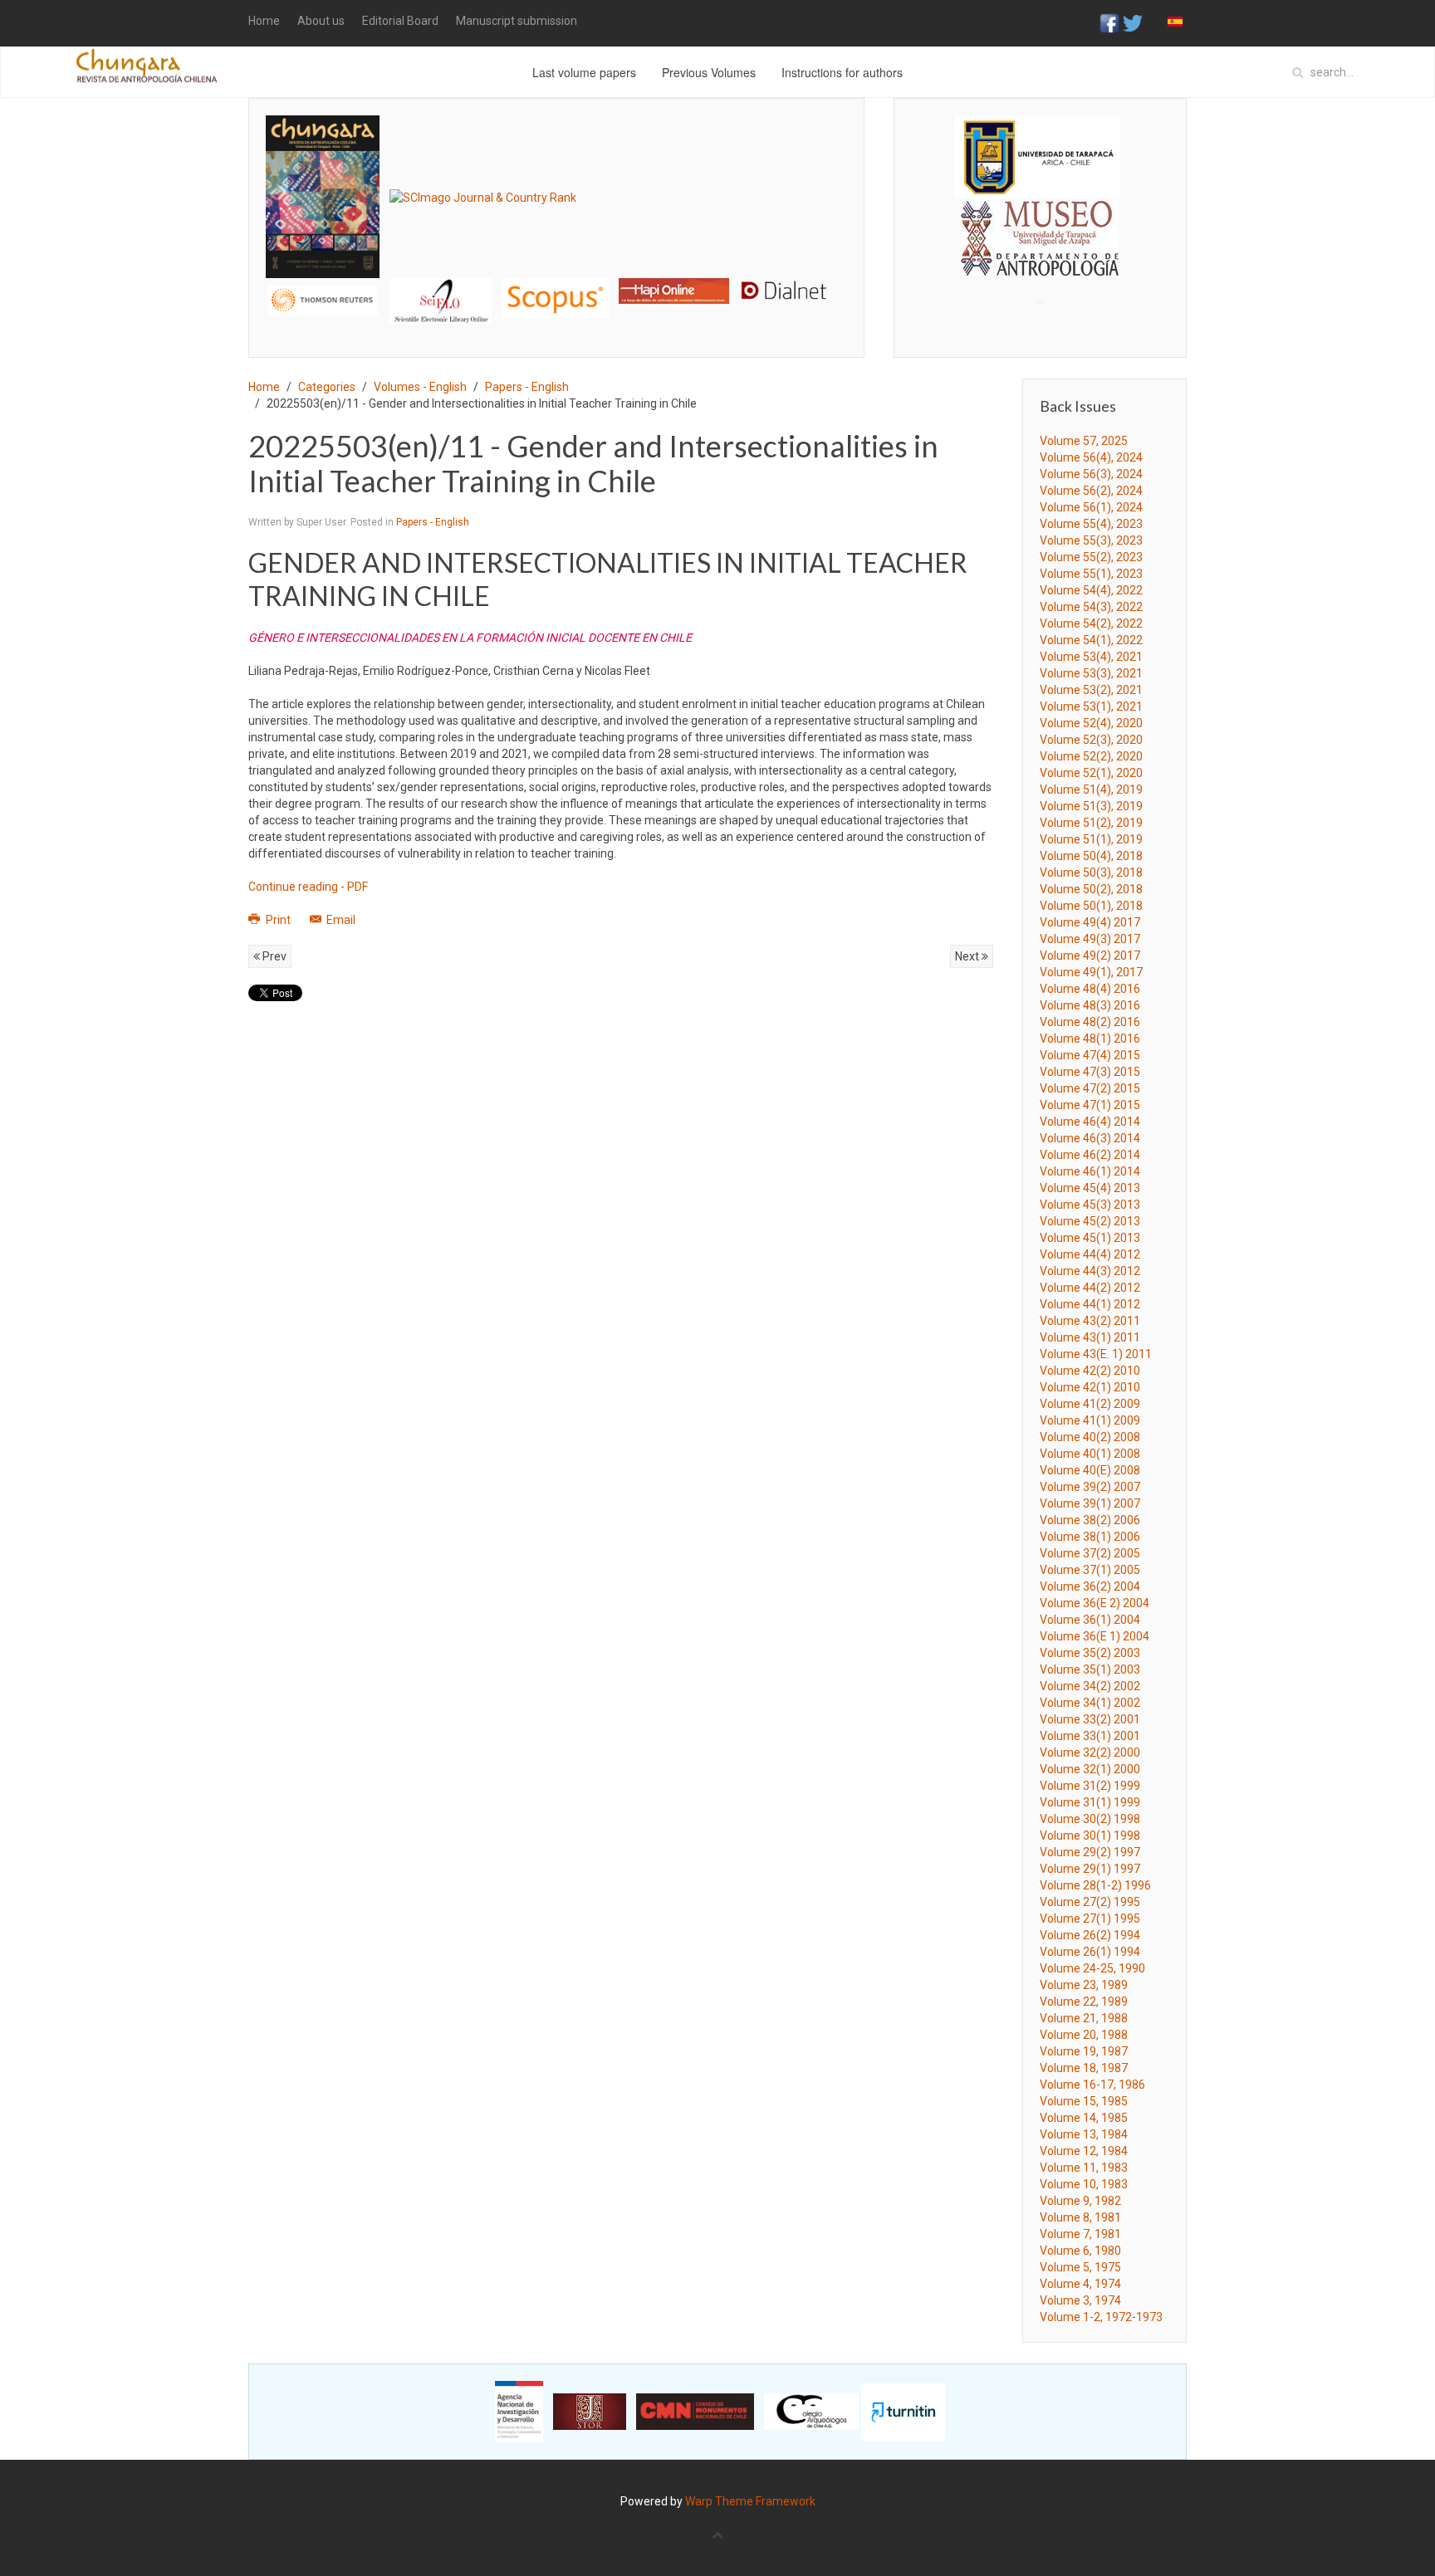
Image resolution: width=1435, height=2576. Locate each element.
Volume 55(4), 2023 (1091, 524)
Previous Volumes (709, 72)
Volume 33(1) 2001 (1090, 1736)
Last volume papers (584, 72)
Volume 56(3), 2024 (1091, 474)
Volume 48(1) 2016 (1090, 1039)
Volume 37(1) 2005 (1090, 1570)
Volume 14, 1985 (1084, 2118)
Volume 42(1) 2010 (1090, 1387)
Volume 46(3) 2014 (1090, 1138)
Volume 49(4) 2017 (1090, 922)
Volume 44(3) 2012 (1090, 1271)
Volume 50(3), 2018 (1091, 873)
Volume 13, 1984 (1084, 2134)
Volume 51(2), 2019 (1091, 823)
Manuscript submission (517, 21)
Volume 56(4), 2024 (1091, 457)
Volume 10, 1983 (1084, 2184)
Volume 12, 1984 (1084, 2151)
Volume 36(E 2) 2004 (1095, 1603)
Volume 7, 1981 (1080, 2234)
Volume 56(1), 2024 (1091, 507)
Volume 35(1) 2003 (1090, 1669)
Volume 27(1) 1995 (1090, 1919)
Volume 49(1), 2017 (1091, 972)
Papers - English (527, 387)
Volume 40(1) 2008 (1090, 1454)
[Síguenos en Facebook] (1109, 22)
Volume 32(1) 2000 (1090, 1769)
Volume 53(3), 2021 (1091, 673)
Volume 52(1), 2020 (1091, 773)
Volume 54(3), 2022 (1091, 607)
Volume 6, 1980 (1080, 2251)
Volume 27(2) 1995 (1090, 1902)
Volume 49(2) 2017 (1090, 956)
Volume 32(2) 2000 (1090, 1752)
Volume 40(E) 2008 (1090, 1470)
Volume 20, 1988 (1084, 2035)
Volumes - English (420, 387)
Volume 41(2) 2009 (1090, 1404)
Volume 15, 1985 (1084, 2101)
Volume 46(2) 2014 (1090, 1155)
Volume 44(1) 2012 (1090, 1304)
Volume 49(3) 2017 (1090, 939)
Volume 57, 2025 (1084, 441)
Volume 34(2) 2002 (1090, 1686)
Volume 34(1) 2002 (1090, 1703)
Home (264, 21)
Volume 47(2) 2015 (1090, 1088)
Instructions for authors (842, 72)
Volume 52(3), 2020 (1091, 740)
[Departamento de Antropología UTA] (1040, 261)
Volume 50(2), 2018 (1091, 889)
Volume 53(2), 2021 (1091, 690)
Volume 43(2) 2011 (1090, 1321)
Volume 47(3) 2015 (1090, 1072)
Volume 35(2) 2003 (1090, 1653)
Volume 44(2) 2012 (1090, 1288)
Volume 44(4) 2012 (1090, 1254)
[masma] (1040, 222)
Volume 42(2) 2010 (1090, 1371)
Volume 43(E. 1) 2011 (1096, 1354)
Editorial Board (400, 21)
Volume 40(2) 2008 (1090, 1437)
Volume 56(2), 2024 (1091, 491)
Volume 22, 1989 (1084, 2002)
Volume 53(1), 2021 (1091, 706)
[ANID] (519, 2411)
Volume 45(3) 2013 (1090, 1205)
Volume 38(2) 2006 (1090, 1520)
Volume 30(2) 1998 (1090, 1819)
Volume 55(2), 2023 (1091, 557)
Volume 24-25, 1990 (1092, 1968)
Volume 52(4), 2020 (1091, 723)
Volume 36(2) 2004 (1090, 1586)
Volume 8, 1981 (1080, 2217)
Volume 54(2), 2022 (1091, 623)
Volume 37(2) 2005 (1090, 1553)
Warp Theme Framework (750, 2501)
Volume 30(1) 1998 (1090, 1835)
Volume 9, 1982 (1080, 2201)
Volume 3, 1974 (1080, 2300)
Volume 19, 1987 (1084, 2051)
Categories (327, 387)
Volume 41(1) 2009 (1090, 1420)
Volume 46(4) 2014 (1090, 1122)
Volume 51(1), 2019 (1091, 839)
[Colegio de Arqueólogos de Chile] (811, 2411)
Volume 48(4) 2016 (1090, 989)
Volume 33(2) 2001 (1090, 1719)
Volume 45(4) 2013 (1090, 1188)
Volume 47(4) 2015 (1090, 1055)
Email (340, 920)
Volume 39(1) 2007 (1090, 1503)
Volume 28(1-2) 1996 (1095, 1885)
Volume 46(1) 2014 (1090, 1171)
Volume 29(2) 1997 (1090, 1852)
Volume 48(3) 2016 (1090, 1005)
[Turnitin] (904, 2411)
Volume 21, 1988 (1084, 2018)
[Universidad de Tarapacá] (1037, 156)
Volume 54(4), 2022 (1091, 590)
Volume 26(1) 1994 (1090, 1952)
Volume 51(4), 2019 (1091, 789)
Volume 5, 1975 (1080, 2267)
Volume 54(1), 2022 (1091, 640)
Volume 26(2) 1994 (1090, 1935)
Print (278, 920)
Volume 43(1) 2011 (1090, 1337)
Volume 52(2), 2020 (1091, 756)
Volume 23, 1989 (1084, 1985)
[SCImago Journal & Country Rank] (483, 196)
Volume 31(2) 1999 (1090, 1786)
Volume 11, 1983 (1084, 2168)
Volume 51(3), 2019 (1091, 806)
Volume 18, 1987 (1084, 2068)
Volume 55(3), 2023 (1091, 540)
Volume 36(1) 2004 (1090, 1620)
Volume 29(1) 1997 (1090, 1869)
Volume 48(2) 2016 (1090, 1022)
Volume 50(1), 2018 (1091, 906)
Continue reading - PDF (308, 887)
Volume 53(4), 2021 (1091, 657)
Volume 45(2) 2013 (1090, 1221)
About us (321, 21)
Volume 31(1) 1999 (1090, 1802)
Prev (273, 956)
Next (968, 956)
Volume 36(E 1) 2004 (1095, 1636)
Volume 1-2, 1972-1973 (1101, 2317)
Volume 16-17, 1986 (1092, 2085)
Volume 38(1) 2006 (1090, 1537)
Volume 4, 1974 (1080, 2284)
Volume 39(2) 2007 (1090, 1487)
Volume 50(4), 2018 (1091, 856)
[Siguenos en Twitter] (1133, 22)
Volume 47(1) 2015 (1090, 1105)
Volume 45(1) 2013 (1090, 1238)
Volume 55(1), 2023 (1091, 574)
